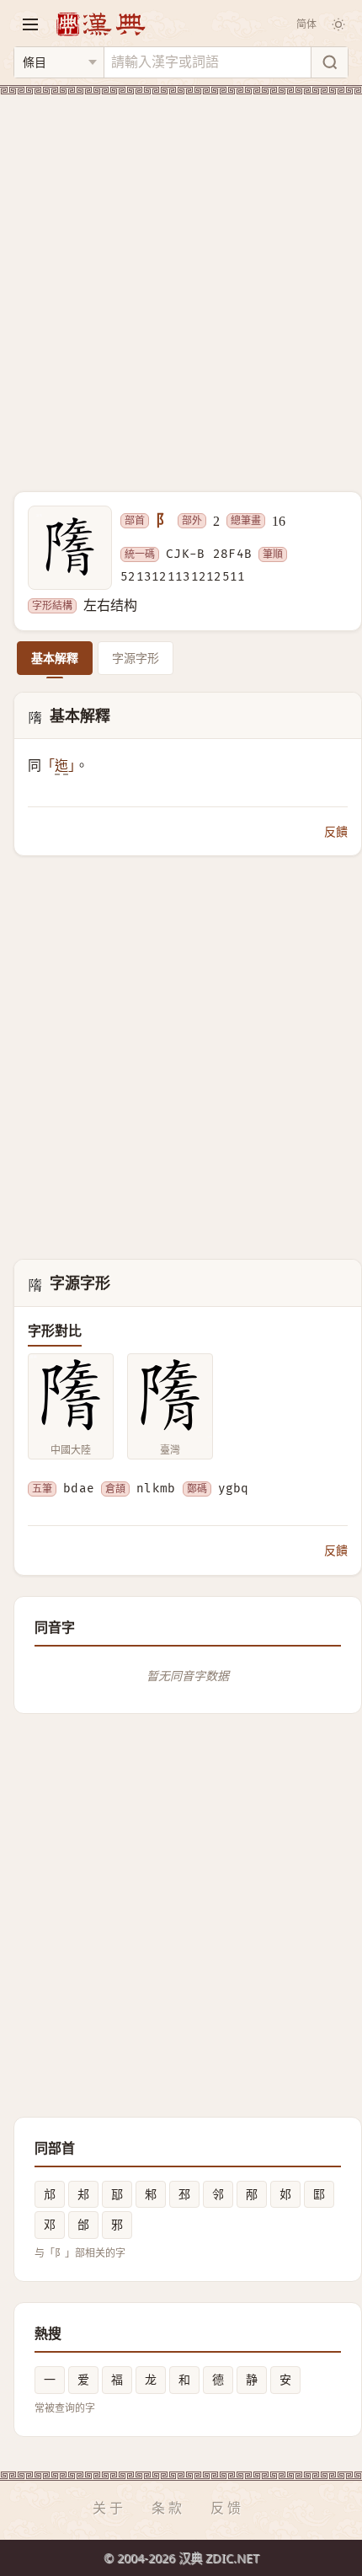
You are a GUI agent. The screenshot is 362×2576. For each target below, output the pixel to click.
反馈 (227, 2508)
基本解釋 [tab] (55, 658)
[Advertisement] (181, 283)
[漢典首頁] (100, 24)
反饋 (336, 831)
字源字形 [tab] (136, 658)
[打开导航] (30, 24)
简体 (306, 24)
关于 (109, 2508)
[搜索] (329, 62)
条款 (168, 2508)
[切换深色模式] (338, 24)
